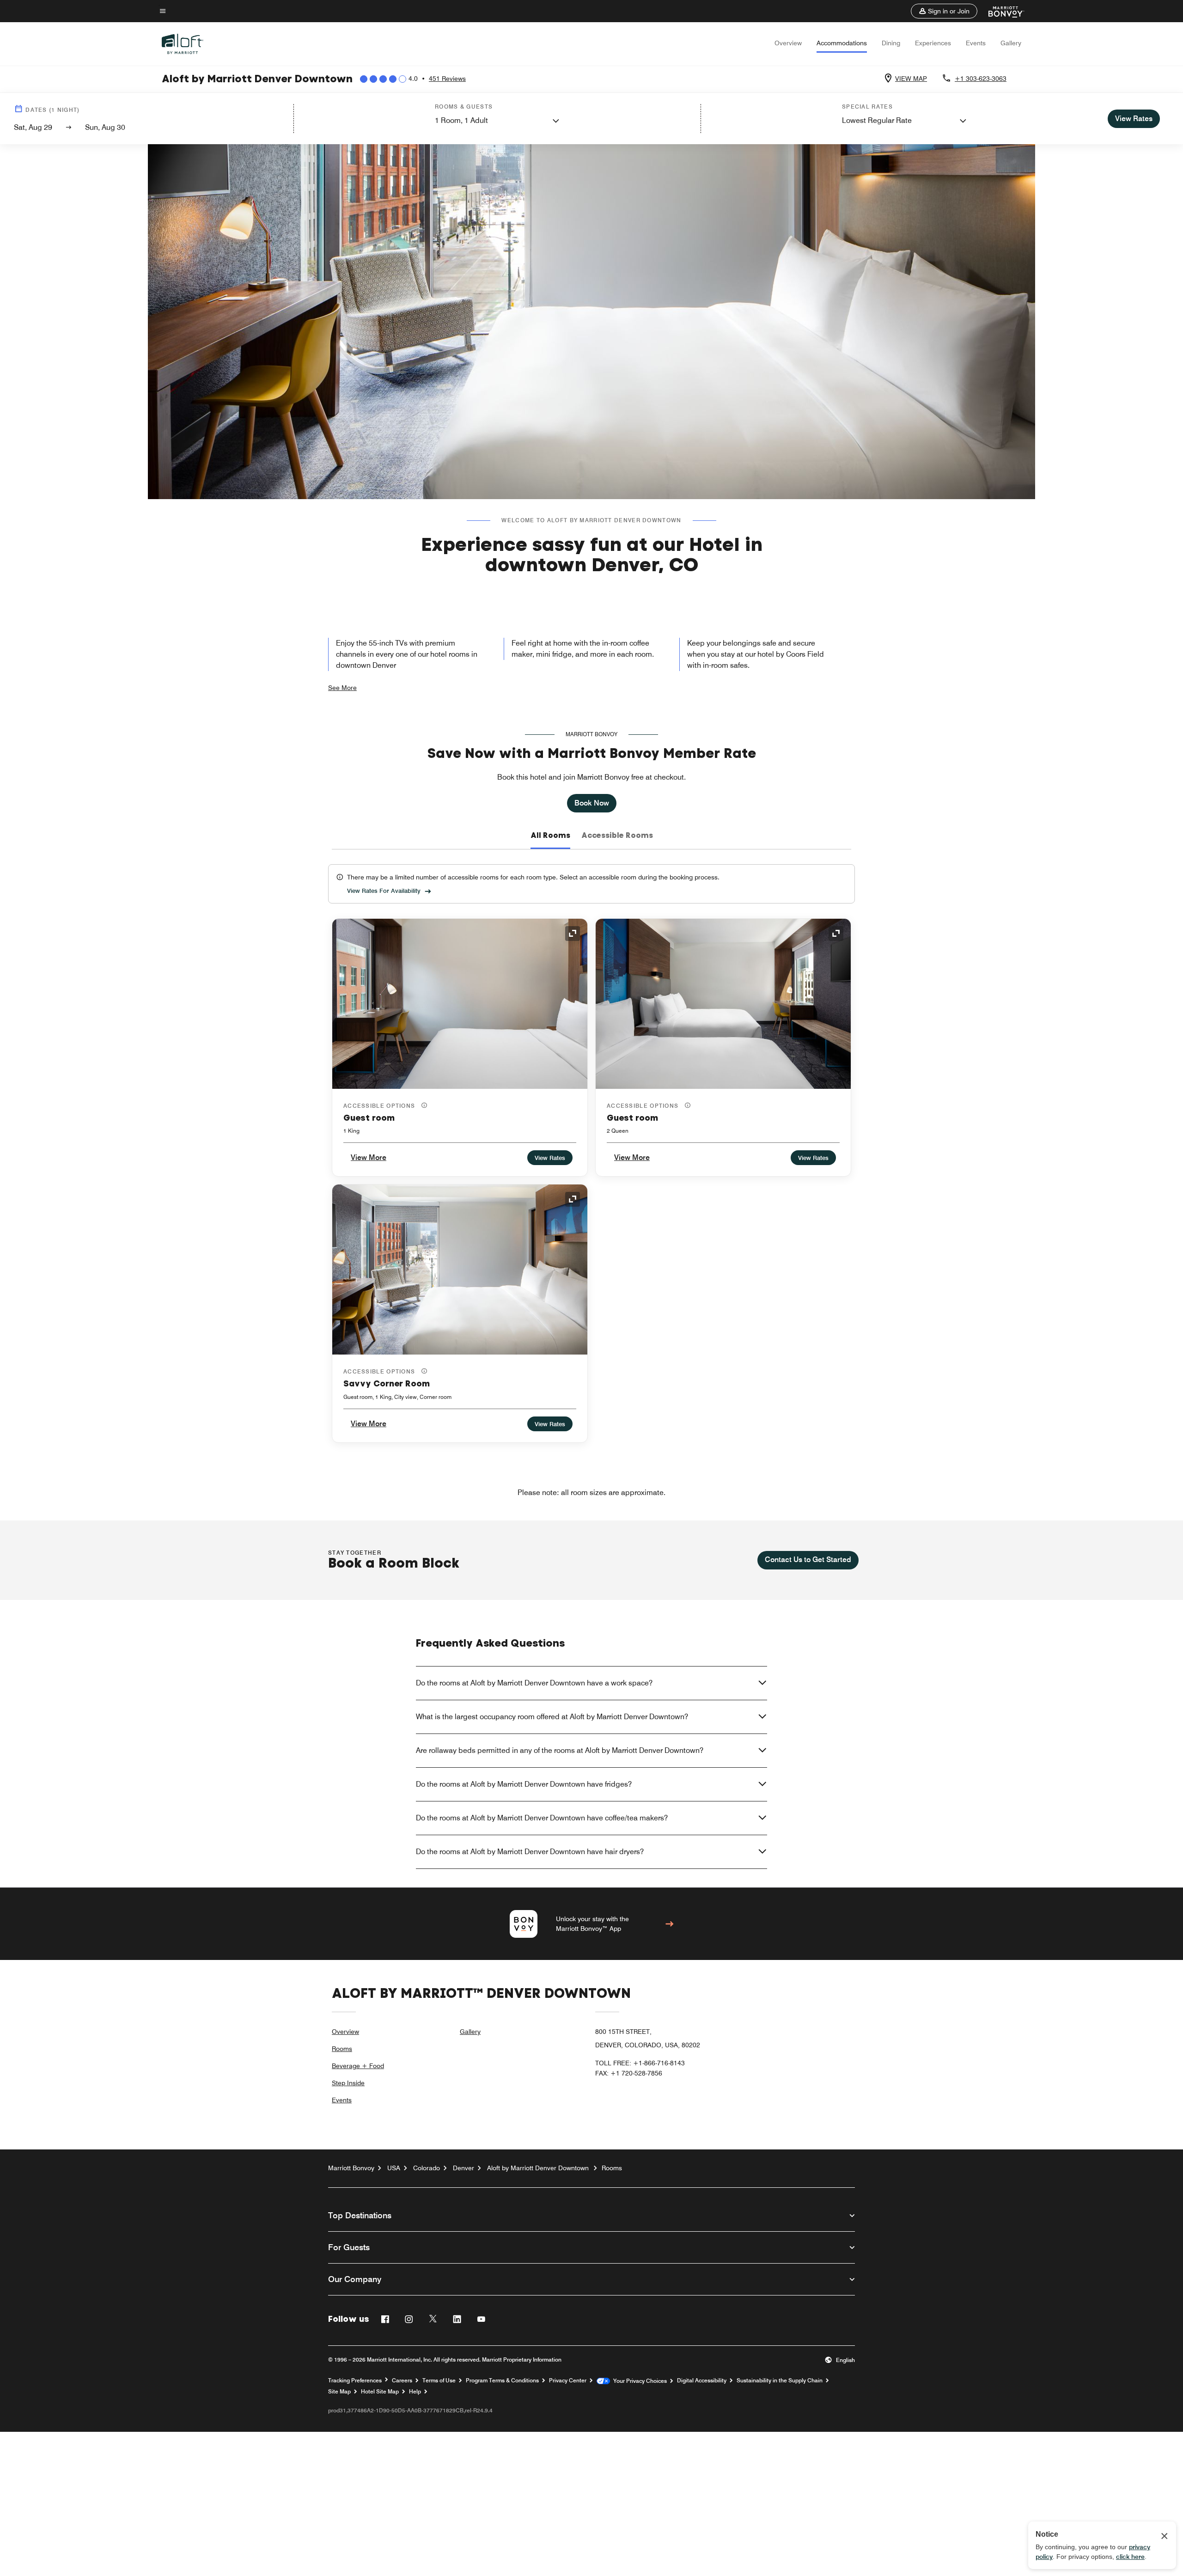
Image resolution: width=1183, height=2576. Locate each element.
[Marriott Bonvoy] (1001, 11)
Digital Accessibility (702, 2381)
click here (1130, 2557)
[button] (944, 11)
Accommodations (842, 43)
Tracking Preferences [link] (355, 2381)
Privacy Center (568, 2381)
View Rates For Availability (384, 891)
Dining (891, 43)
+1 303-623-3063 (981, 79)
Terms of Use (439, 2381)
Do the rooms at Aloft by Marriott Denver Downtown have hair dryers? (530, 1852)
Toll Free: (640, 2063)
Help (415, 2392)
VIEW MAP (911, 79)
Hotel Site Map (380, 2392)
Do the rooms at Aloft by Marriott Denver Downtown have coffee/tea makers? (542, 1818)
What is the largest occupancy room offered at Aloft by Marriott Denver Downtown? (552, 1717)
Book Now (592, 803)
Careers (402, 2381)
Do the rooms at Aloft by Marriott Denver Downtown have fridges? (524, 1784)
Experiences (933, 43)
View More (369, 1157)
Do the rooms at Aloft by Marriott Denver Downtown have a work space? (534, 1683)
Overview (788, 43)
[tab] (550, 836)
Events (976, 43)
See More (342, 688)
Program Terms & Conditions (502, 2381)
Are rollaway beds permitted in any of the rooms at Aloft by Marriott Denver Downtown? (560, 1750)
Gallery (1011, 43)
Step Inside (348, 2083)
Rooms (342, 2049)
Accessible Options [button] (380, 1106)
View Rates (550, 1158)
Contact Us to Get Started (808, 1560)
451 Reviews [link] (447, 79)
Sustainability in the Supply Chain (780, 2381)
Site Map (339, 2392)
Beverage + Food (358, 2066)
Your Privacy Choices (638, 2381)
